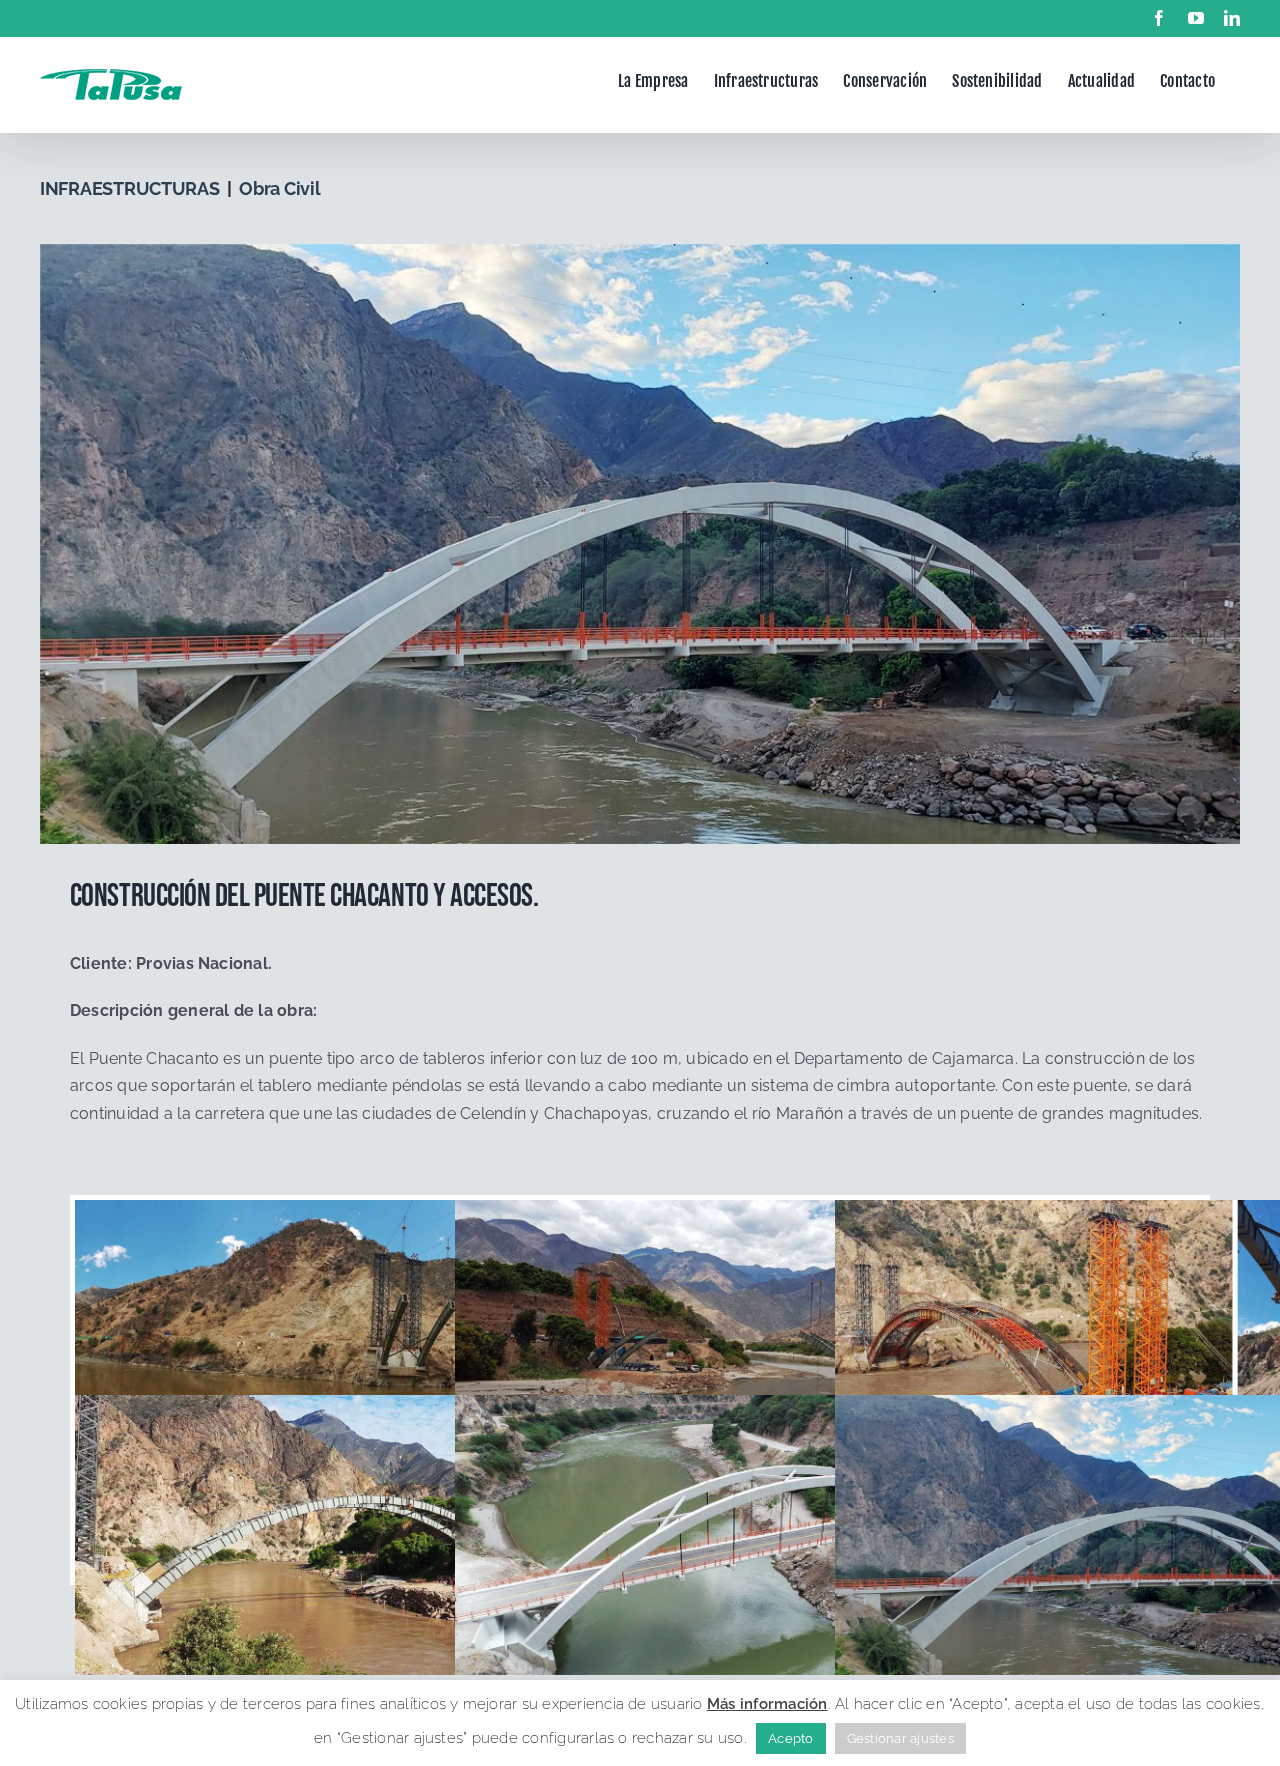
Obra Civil (279, 188)
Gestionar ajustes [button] (900, 1738)
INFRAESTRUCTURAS (130, 188)
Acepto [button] (790, 1738)
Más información (767, 1704)
